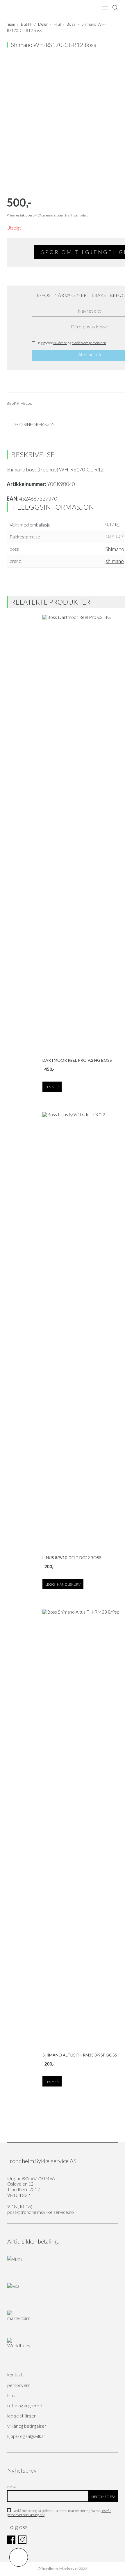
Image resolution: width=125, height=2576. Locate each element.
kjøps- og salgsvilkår (26, 2436)
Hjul (57, 24)
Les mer (52, 1087)
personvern (19, 2385)
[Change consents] (19, 2557)
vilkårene (60, 343)
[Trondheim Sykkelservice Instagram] (22, 2542)
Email (12, 2487)
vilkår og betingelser (27, 2426)
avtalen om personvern (89, 343)
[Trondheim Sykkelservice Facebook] (11, 2542)
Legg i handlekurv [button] (63, 1584)
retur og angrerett (25, 2405)
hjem (11, 24)
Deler (43, 24)
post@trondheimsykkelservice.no (41, 2212)
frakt (12, 2395)
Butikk (27, 24)
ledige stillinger (22, 2416)
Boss (71, 24)
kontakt (15, 2375)
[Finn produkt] (115, 8)
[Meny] (105, 8)
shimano (115, 561)
